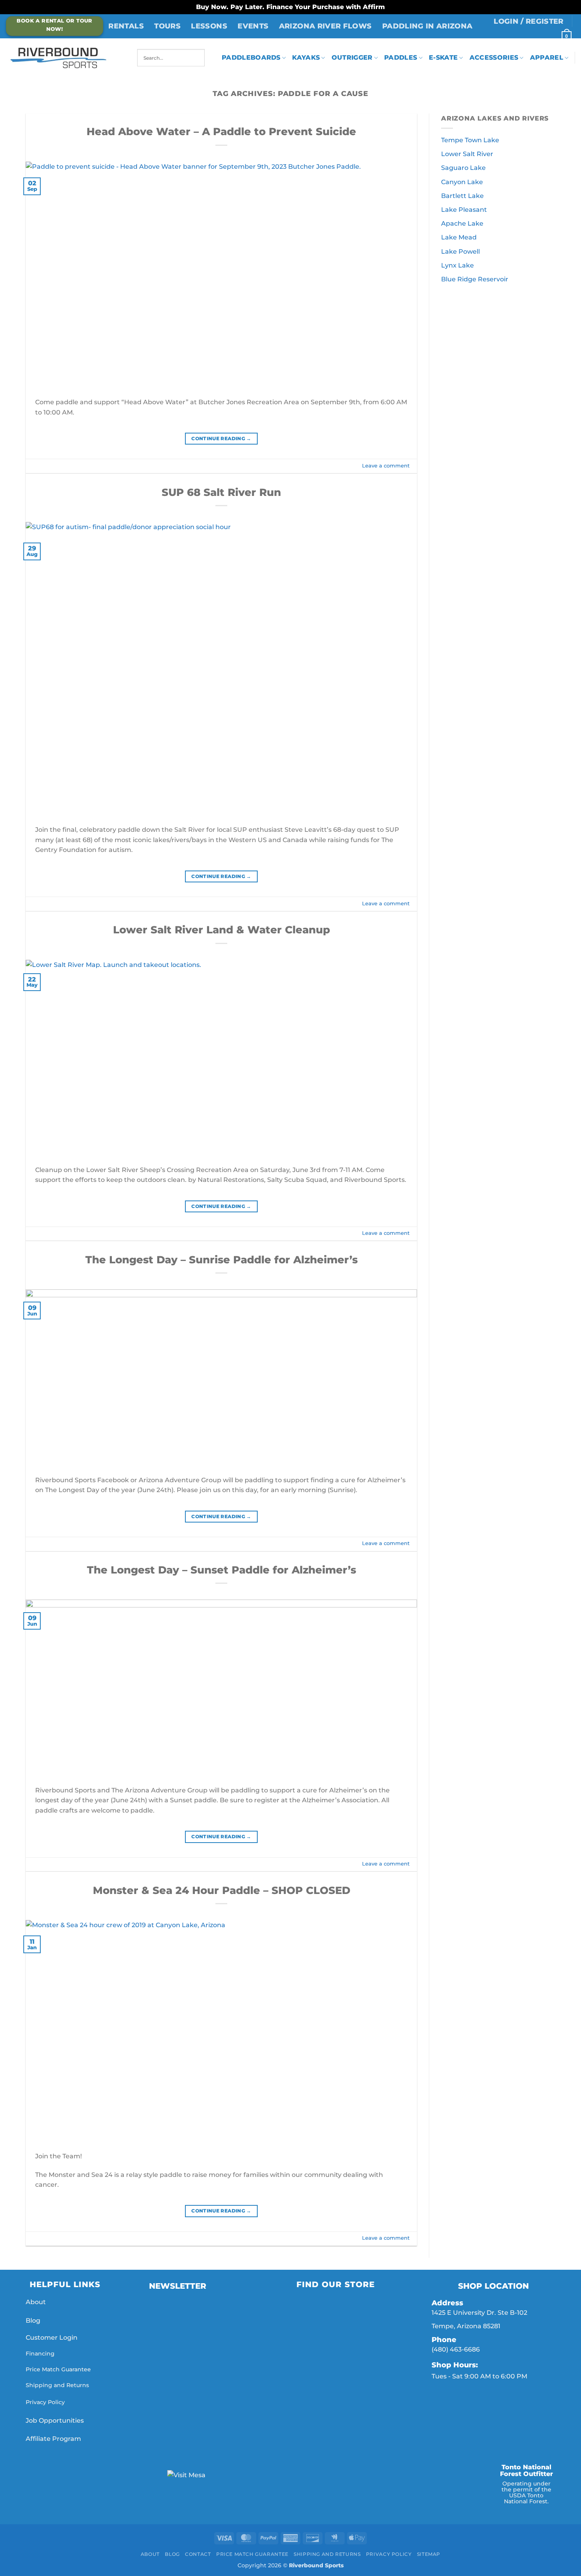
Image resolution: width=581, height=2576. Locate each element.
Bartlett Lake (462, 196)
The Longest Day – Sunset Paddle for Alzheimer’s (222, 1570)
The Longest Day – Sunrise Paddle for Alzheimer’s (222, 1260)
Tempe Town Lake (470, 140)
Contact (198, 2554)
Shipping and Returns (57, 2385)
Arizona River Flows (325, 26)
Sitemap (429, 2554)
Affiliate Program (54, 2439)
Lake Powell (460, 252)
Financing (40, 2354)
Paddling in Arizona (427, 26)
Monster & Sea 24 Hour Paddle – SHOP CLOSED (222, 1890)
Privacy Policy (45, 2402)
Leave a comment (386, 466)
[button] (529, 21)
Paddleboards (251, 57)
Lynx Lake (457, 265)
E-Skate (443, 57)
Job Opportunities (56, 2421)
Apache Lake (462, 223)
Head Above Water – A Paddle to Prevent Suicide (221, 131)
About (36, 2302)
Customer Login (52, 2338)
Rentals (126, 26)
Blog (33, 2321)
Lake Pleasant (464, 210)
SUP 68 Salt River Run (221, 492)
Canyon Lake (462, 182)
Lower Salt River (467, 154)
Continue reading (221, 438)
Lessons (209, 26)
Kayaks (306, 57)
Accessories (494, 57)
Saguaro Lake (463, 168)
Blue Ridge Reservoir (475, 279)
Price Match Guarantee (58, 2369)
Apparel (547, 57)
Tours (167, 26)
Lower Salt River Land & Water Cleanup (222, 930)
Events (253, 26)
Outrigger (352, 57)
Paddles (401, 57)
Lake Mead (459, 237)
